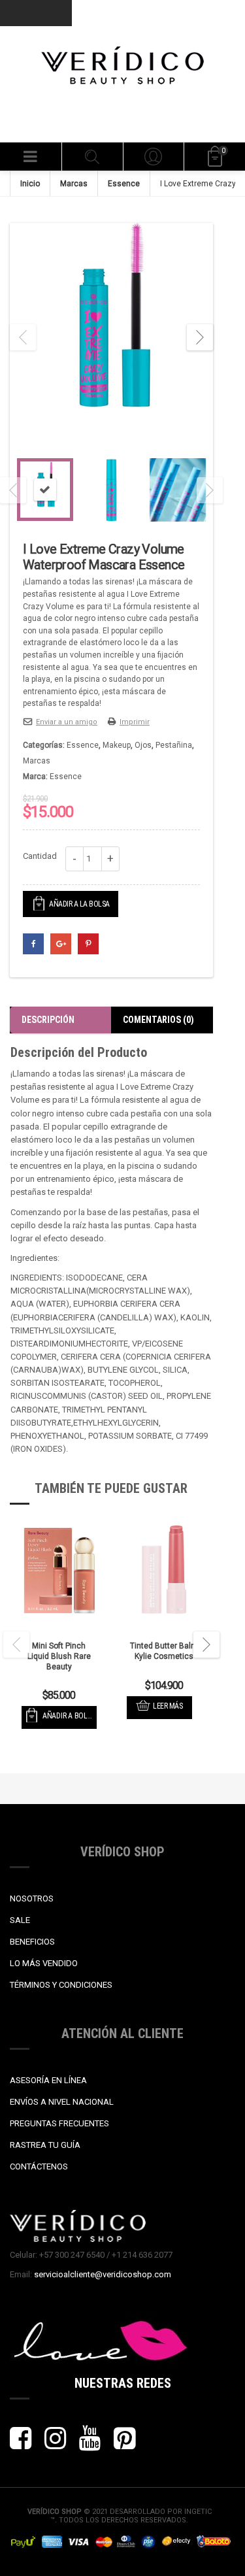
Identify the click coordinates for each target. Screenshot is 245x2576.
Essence (124, 184)
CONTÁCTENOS (39, 2166)
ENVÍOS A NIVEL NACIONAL (62, 2102)
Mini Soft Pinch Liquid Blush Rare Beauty (59, 1656)
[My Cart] (214, 157)
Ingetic (198, 2512)
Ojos (143, 745)
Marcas (74, 184)
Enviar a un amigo (67, 722)
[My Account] (154, 157)
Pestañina (174, 745)
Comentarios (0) (158, 1020)
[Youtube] (90, 2444)
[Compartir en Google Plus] (61, 944)
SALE (20, 1920)
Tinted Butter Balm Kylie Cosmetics (164, 1651)
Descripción (48, 1020)
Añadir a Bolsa (69, 1716)
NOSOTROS (32, 1899)
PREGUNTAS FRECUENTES (59, 2123)
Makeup (117, 745)
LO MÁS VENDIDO (44, 1963)
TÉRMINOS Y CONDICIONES (61, 1985)
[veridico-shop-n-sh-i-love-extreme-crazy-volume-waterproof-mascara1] (111, 337)
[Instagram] (55, 2444)
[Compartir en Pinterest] (88, 944)
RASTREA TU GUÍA (45, 2145)
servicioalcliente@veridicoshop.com (103, 2274)
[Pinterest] (124, 2444)
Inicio (30, 184)
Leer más (168, 1706)
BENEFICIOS (32, 1942)
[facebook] (21, 2444)
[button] (31, 157)
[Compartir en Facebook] (33, 944)
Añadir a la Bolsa (79, 904)
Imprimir (135, 722)
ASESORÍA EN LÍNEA (48, 2080)
